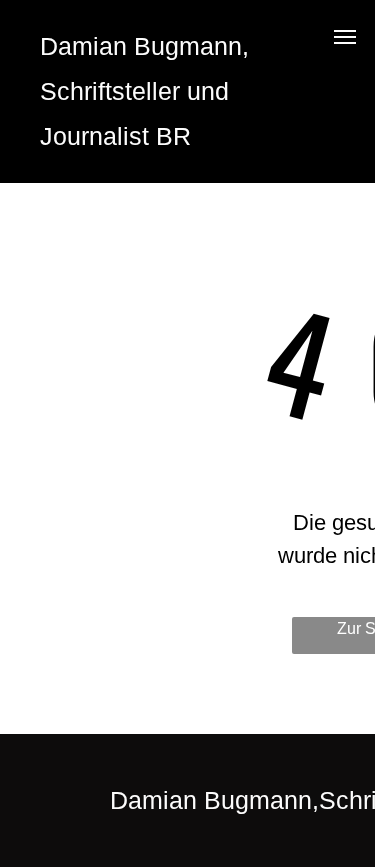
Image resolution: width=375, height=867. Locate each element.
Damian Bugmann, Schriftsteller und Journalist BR (144, 91)
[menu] (345, 37)
